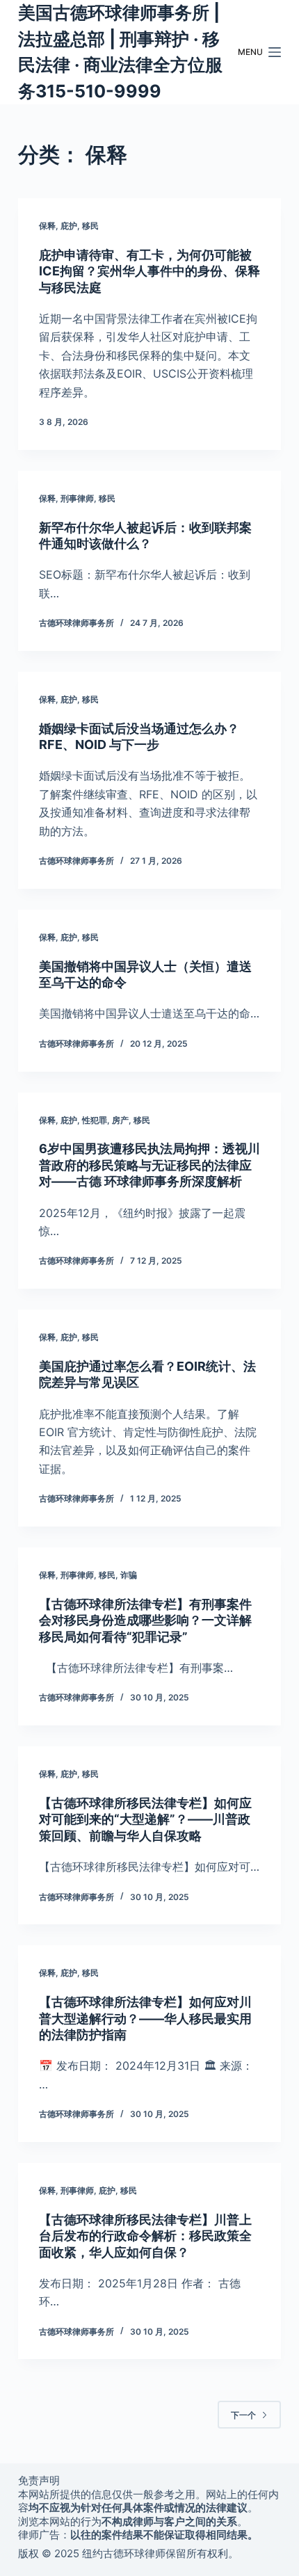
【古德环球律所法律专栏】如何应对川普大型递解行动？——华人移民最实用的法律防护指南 (145, 2018)
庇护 (69, 226)
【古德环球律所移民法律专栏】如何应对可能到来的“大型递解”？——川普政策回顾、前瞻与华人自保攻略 (145, 1819)
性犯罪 (95, 1120)
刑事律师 (77, 498)
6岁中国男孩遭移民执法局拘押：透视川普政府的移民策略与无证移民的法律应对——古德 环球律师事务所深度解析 (149, 1165)
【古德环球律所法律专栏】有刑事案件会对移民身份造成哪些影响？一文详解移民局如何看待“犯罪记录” (145, 1620)
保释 (47, 226)
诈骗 (129, 1575)
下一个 (243, 2415)
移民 (90, 226)
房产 (120, 1120)
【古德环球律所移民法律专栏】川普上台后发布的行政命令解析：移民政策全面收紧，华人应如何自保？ (145, 2236)
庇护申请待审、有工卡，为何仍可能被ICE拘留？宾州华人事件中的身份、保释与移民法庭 (149, 271)
